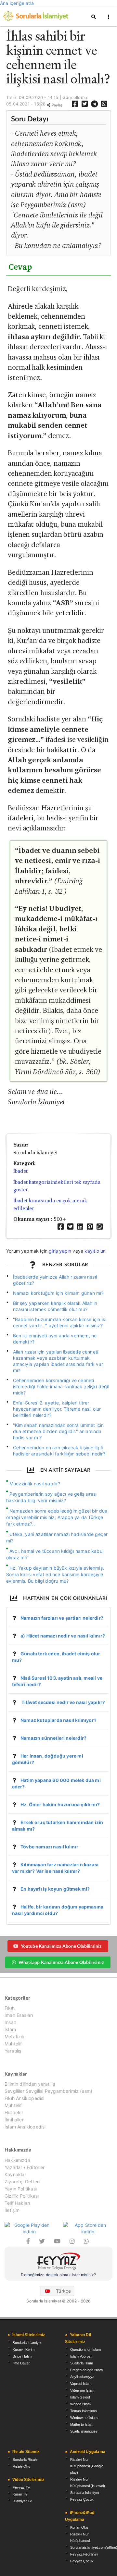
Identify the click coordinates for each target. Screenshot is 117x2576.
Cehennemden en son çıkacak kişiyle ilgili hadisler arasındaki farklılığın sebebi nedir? (59, 1451)
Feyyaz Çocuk (82, 2499)
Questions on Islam (85, 2349)
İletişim (12, 2210)
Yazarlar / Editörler (25, 2167)
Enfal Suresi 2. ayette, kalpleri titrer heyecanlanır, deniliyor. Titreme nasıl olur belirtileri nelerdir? (57, 1409)
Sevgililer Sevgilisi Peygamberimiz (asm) (48, 2091)
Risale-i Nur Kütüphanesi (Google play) (87, 2466)
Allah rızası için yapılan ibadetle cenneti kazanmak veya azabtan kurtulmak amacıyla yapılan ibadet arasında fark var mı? (58, 1361)
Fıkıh (10, 2008)
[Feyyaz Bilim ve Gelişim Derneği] (58, 2262)
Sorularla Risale (25, 2459)
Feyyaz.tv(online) (84, 2554)
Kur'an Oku (79, 2527)
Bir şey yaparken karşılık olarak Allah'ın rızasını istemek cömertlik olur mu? (55, 1306)
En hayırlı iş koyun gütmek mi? (55, 1889)
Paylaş (57, 105)
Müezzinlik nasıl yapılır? (35, 1484)
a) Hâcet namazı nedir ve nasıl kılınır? (63, 1636)
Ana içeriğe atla (17, 3)
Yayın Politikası (21, 2189)
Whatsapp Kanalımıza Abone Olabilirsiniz (61, 1962)
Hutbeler (14, 2112)
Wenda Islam (80, 2404)
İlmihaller (14, 2120)
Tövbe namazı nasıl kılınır (49, 1847)
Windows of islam (84, 2418)
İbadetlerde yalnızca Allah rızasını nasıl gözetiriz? (55, 1280)
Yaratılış (13, 2051)
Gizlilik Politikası (22, 2196)
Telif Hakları (17, 2203)
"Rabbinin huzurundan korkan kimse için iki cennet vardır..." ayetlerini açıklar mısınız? (60, 1322)
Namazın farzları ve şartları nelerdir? (62, 1618)
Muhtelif (13, 2044)
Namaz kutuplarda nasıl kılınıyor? (58, 1720)
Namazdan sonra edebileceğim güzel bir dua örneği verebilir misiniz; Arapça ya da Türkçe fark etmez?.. (57, 1517)
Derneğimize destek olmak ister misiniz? (58, 2275)
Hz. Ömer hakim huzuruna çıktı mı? (60, 1804)
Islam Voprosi (81, 2356)
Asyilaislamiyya (82, 2377)
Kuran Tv (20, 2494)
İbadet (20, 1171)
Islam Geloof (80, 2397)
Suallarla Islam (82, 2363)
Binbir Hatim (22, 2356)
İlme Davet (21, 2363)
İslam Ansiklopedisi (25, 2127)
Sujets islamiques (84, 2431)
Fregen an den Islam (86, 2370)
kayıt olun (95, 1251)
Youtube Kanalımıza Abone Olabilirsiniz (61, 1946)
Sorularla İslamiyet (27, 2343)
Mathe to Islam (82, 2424)
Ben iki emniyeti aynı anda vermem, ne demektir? (55, 1339)
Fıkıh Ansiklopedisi (24, 2098)
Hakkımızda (17, 2160)
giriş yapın (60, 1251)
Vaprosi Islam (81, 2384)
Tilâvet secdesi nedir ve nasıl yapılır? (63, 1702)
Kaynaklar (15, 2174)
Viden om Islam (82, 2390)
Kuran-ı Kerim (24, 2349)
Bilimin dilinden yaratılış (30, 2084)
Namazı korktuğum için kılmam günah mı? (58, 1293)
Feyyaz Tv (21, 2487)
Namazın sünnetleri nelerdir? (53, 1738)
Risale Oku (21, 2466)
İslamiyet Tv (22, 2501)
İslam (10, 2029)
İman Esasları (19, 2015)
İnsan (10, 2022)
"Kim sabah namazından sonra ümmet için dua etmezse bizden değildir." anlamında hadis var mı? (58, 1431)
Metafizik (15, 2036)
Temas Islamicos (84, 2411)
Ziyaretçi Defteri (22, 2182)
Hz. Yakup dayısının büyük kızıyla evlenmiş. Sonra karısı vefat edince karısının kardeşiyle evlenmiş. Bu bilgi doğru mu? (55, 1574)
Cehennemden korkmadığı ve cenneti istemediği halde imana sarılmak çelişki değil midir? (61, 1386)
